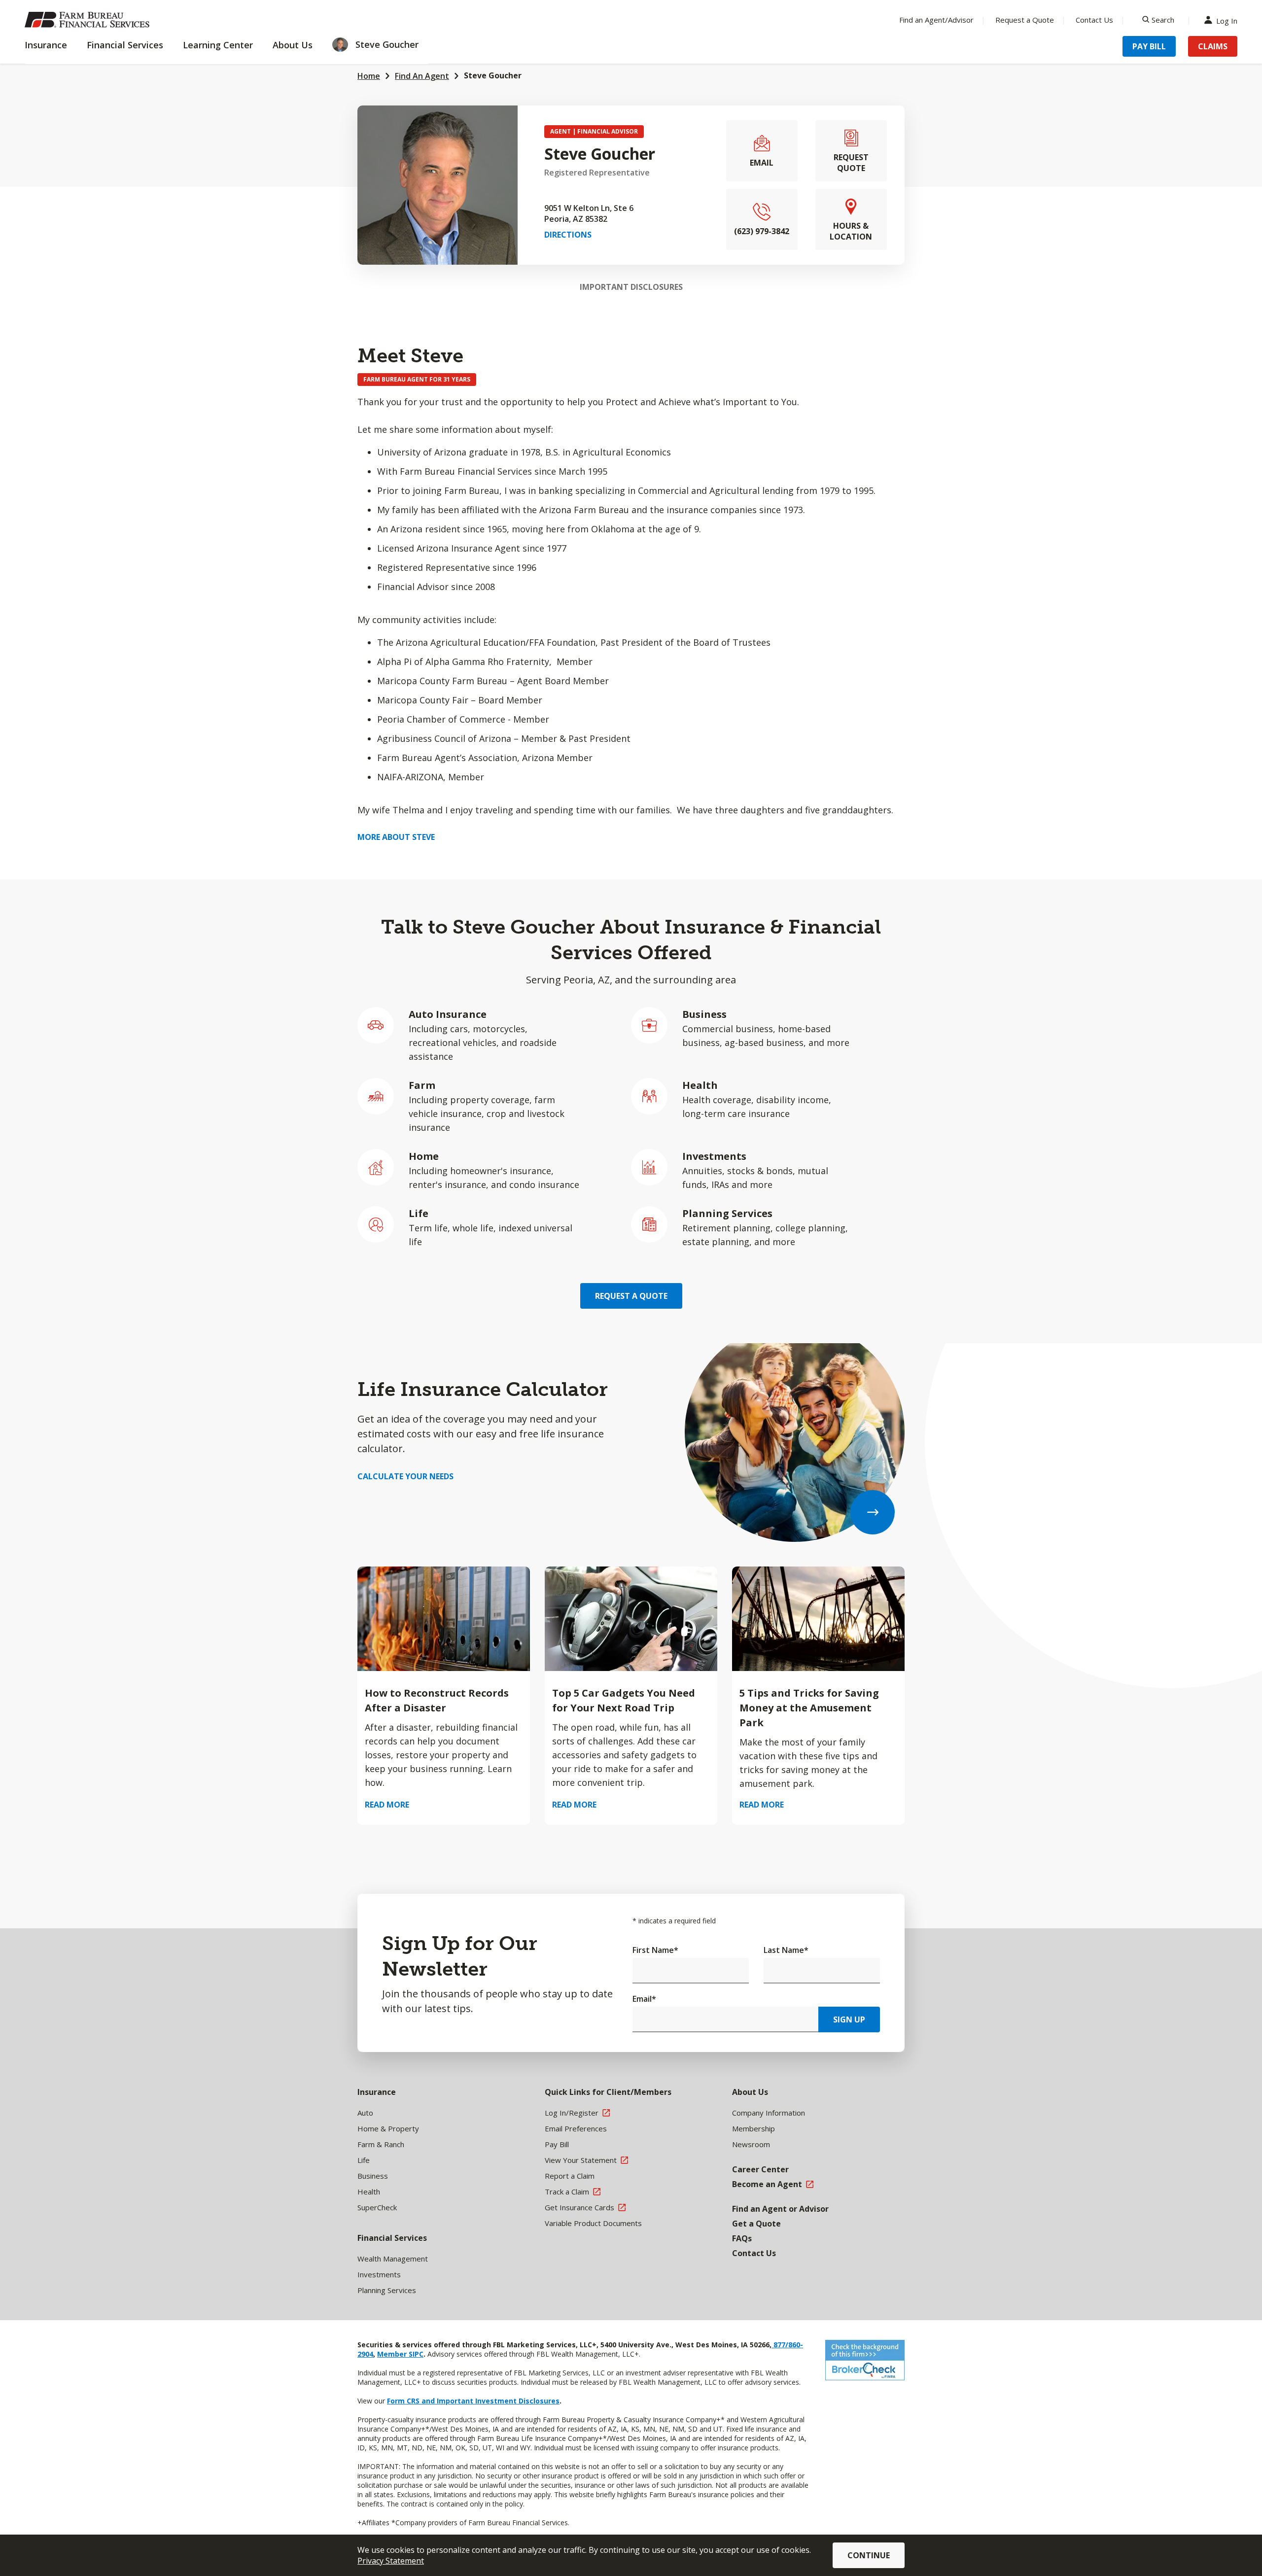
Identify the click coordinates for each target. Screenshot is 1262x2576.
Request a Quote (1025, 20)
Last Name (786, 1950)
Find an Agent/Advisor (936, 20)
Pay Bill (1149, 46)
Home (369, 76)
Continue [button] (869, 2555)
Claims (1213, 46)
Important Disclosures (631, 287)
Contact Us (1094, 20)
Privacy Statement (391, 2561)
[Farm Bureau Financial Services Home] (89, 20)
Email (644, 1999)
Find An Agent (422, 76)
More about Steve (396, 837)
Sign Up (849, 2019)
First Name (655, 1950)
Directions (568, 235)
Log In (1227, 20)
